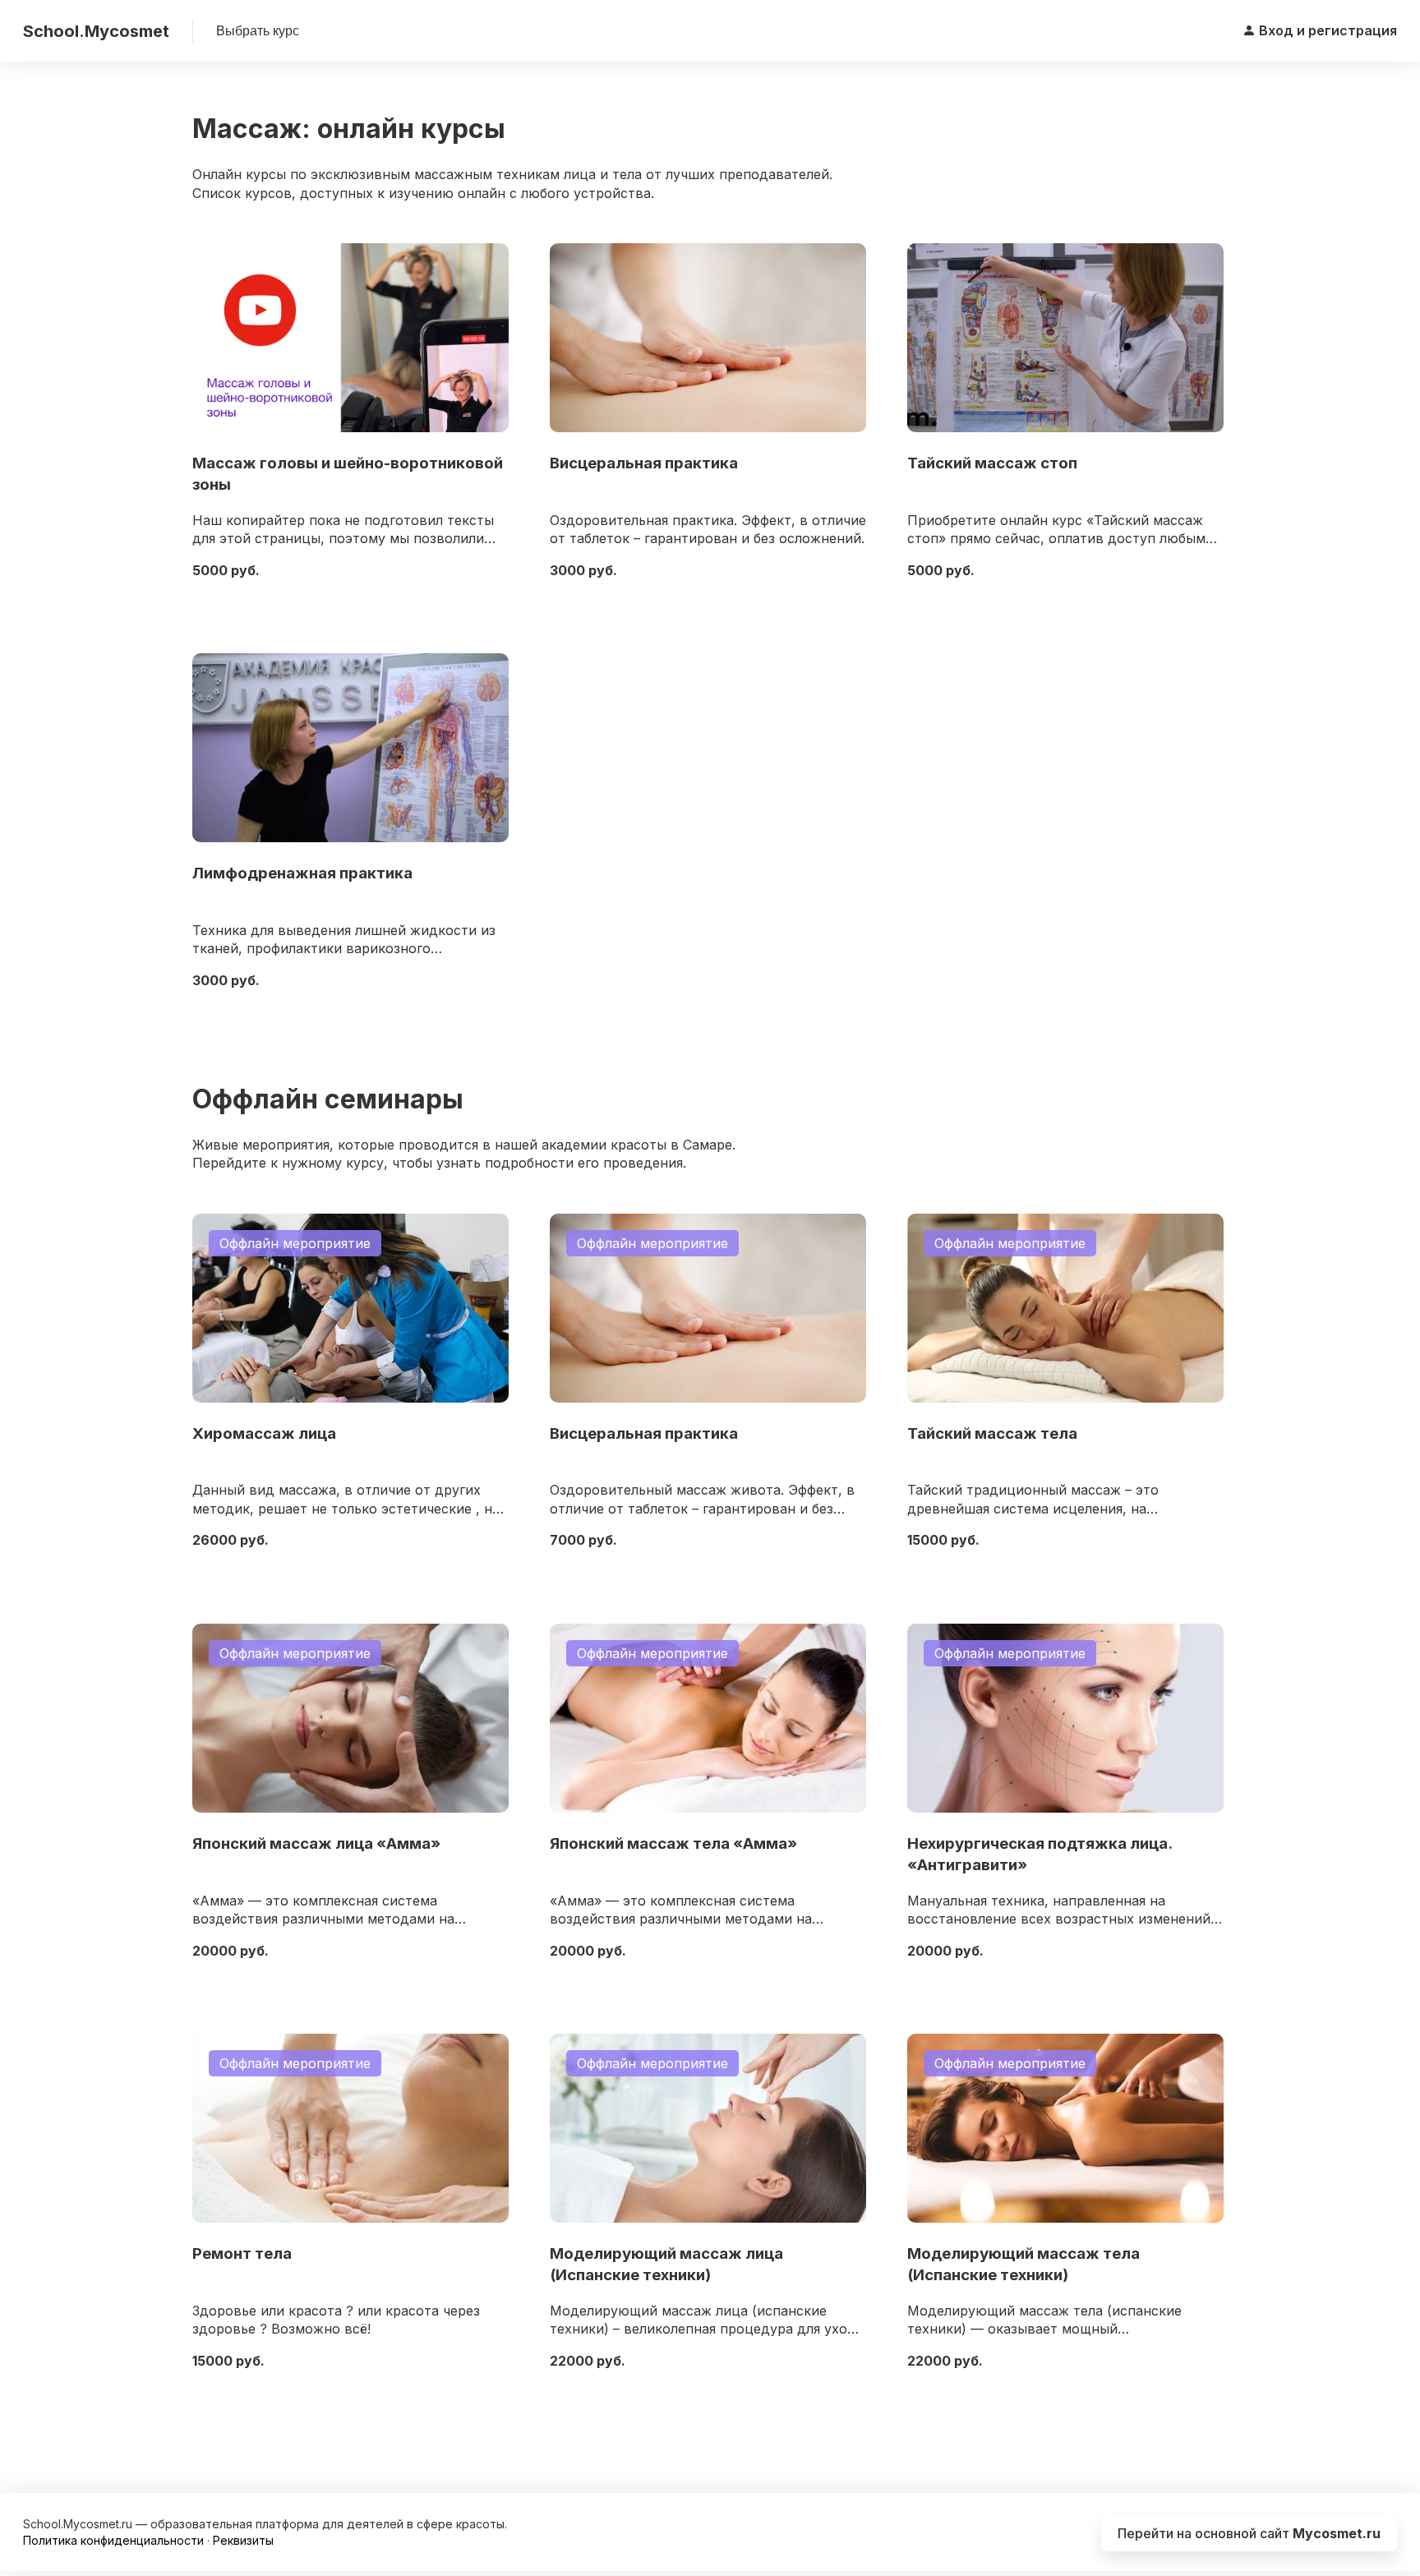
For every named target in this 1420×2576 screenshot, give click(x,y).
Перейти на (1249, 2533)
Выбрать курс (258, 31)
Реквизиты (243, 2540)
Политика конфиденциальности (113, 2540)
